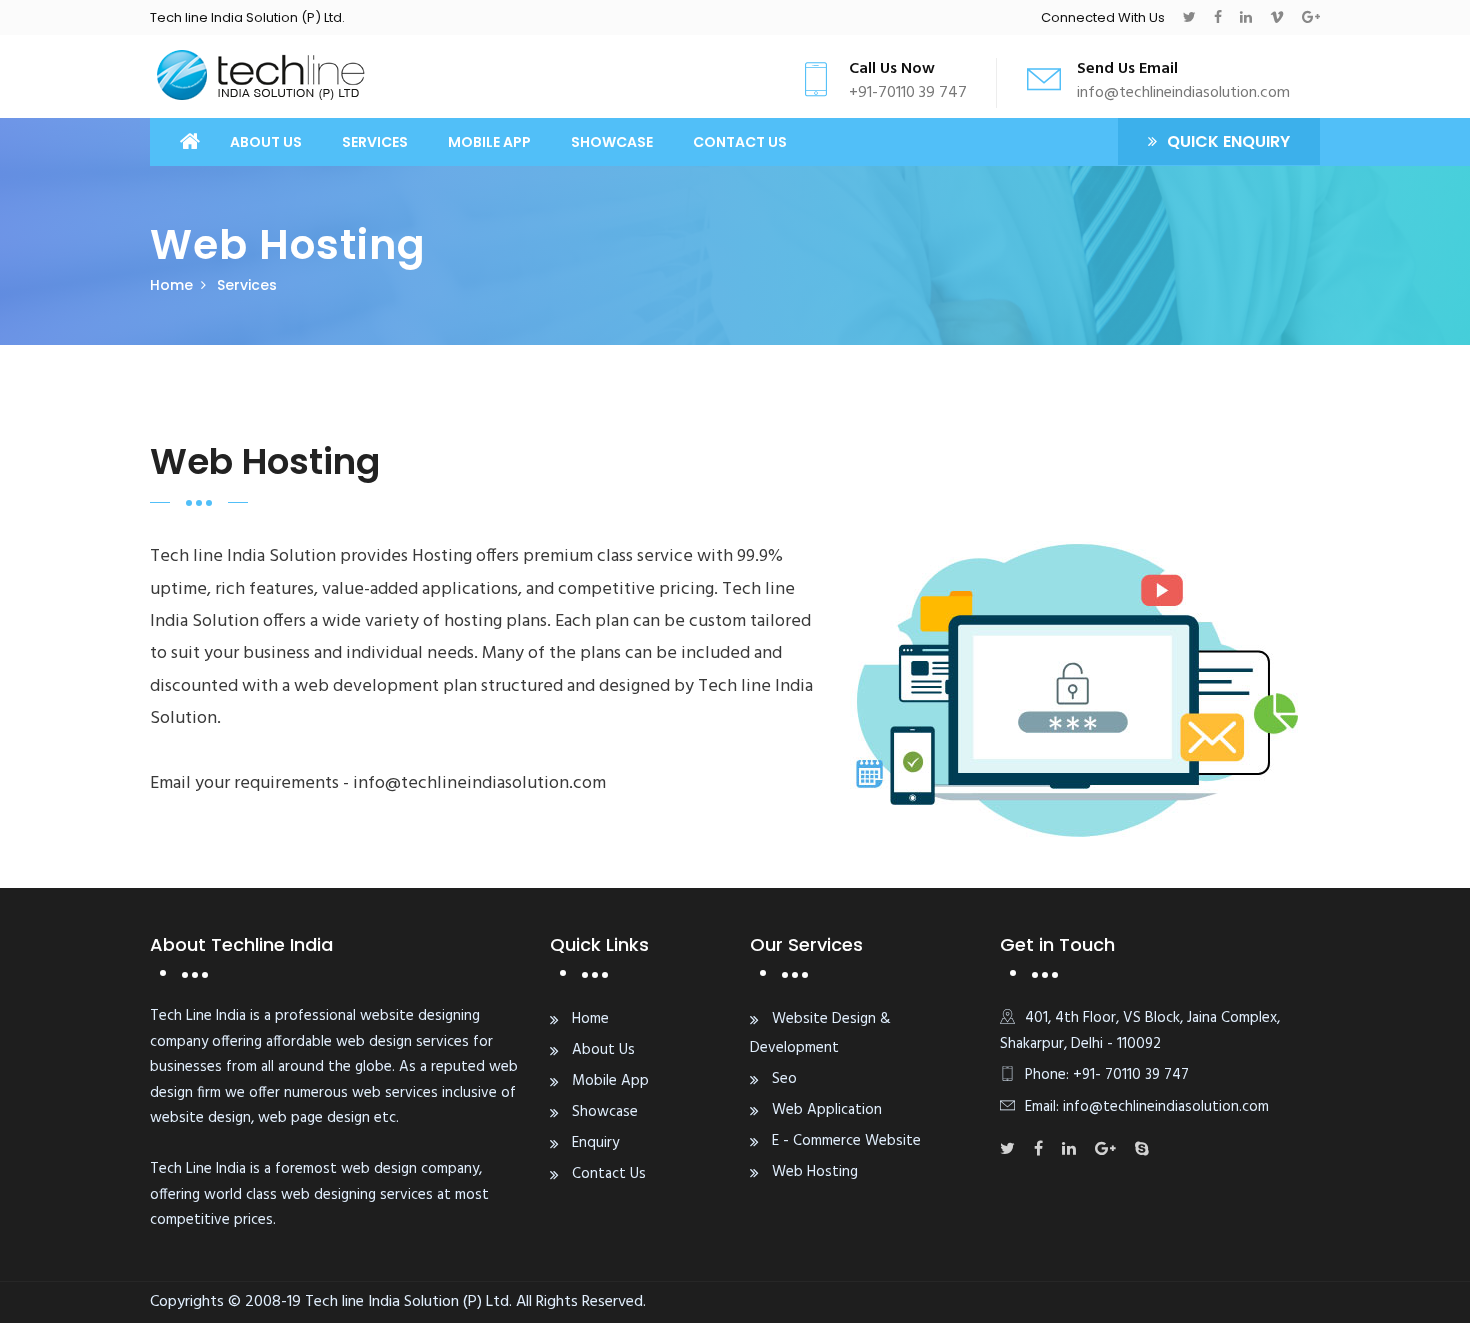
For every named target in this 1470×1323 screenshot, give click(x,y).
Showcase (612, 142)
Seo (784, 1079)
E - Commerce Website (846, 1141)
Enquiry (595, 1143)
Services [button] (375, 142)
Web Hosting (815, 1172)
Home (171, 285)
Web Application (827, 1110)
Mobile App (489, 142)
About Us (266, 142)
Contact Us (740, 142)
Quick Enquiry (1228, 141)
